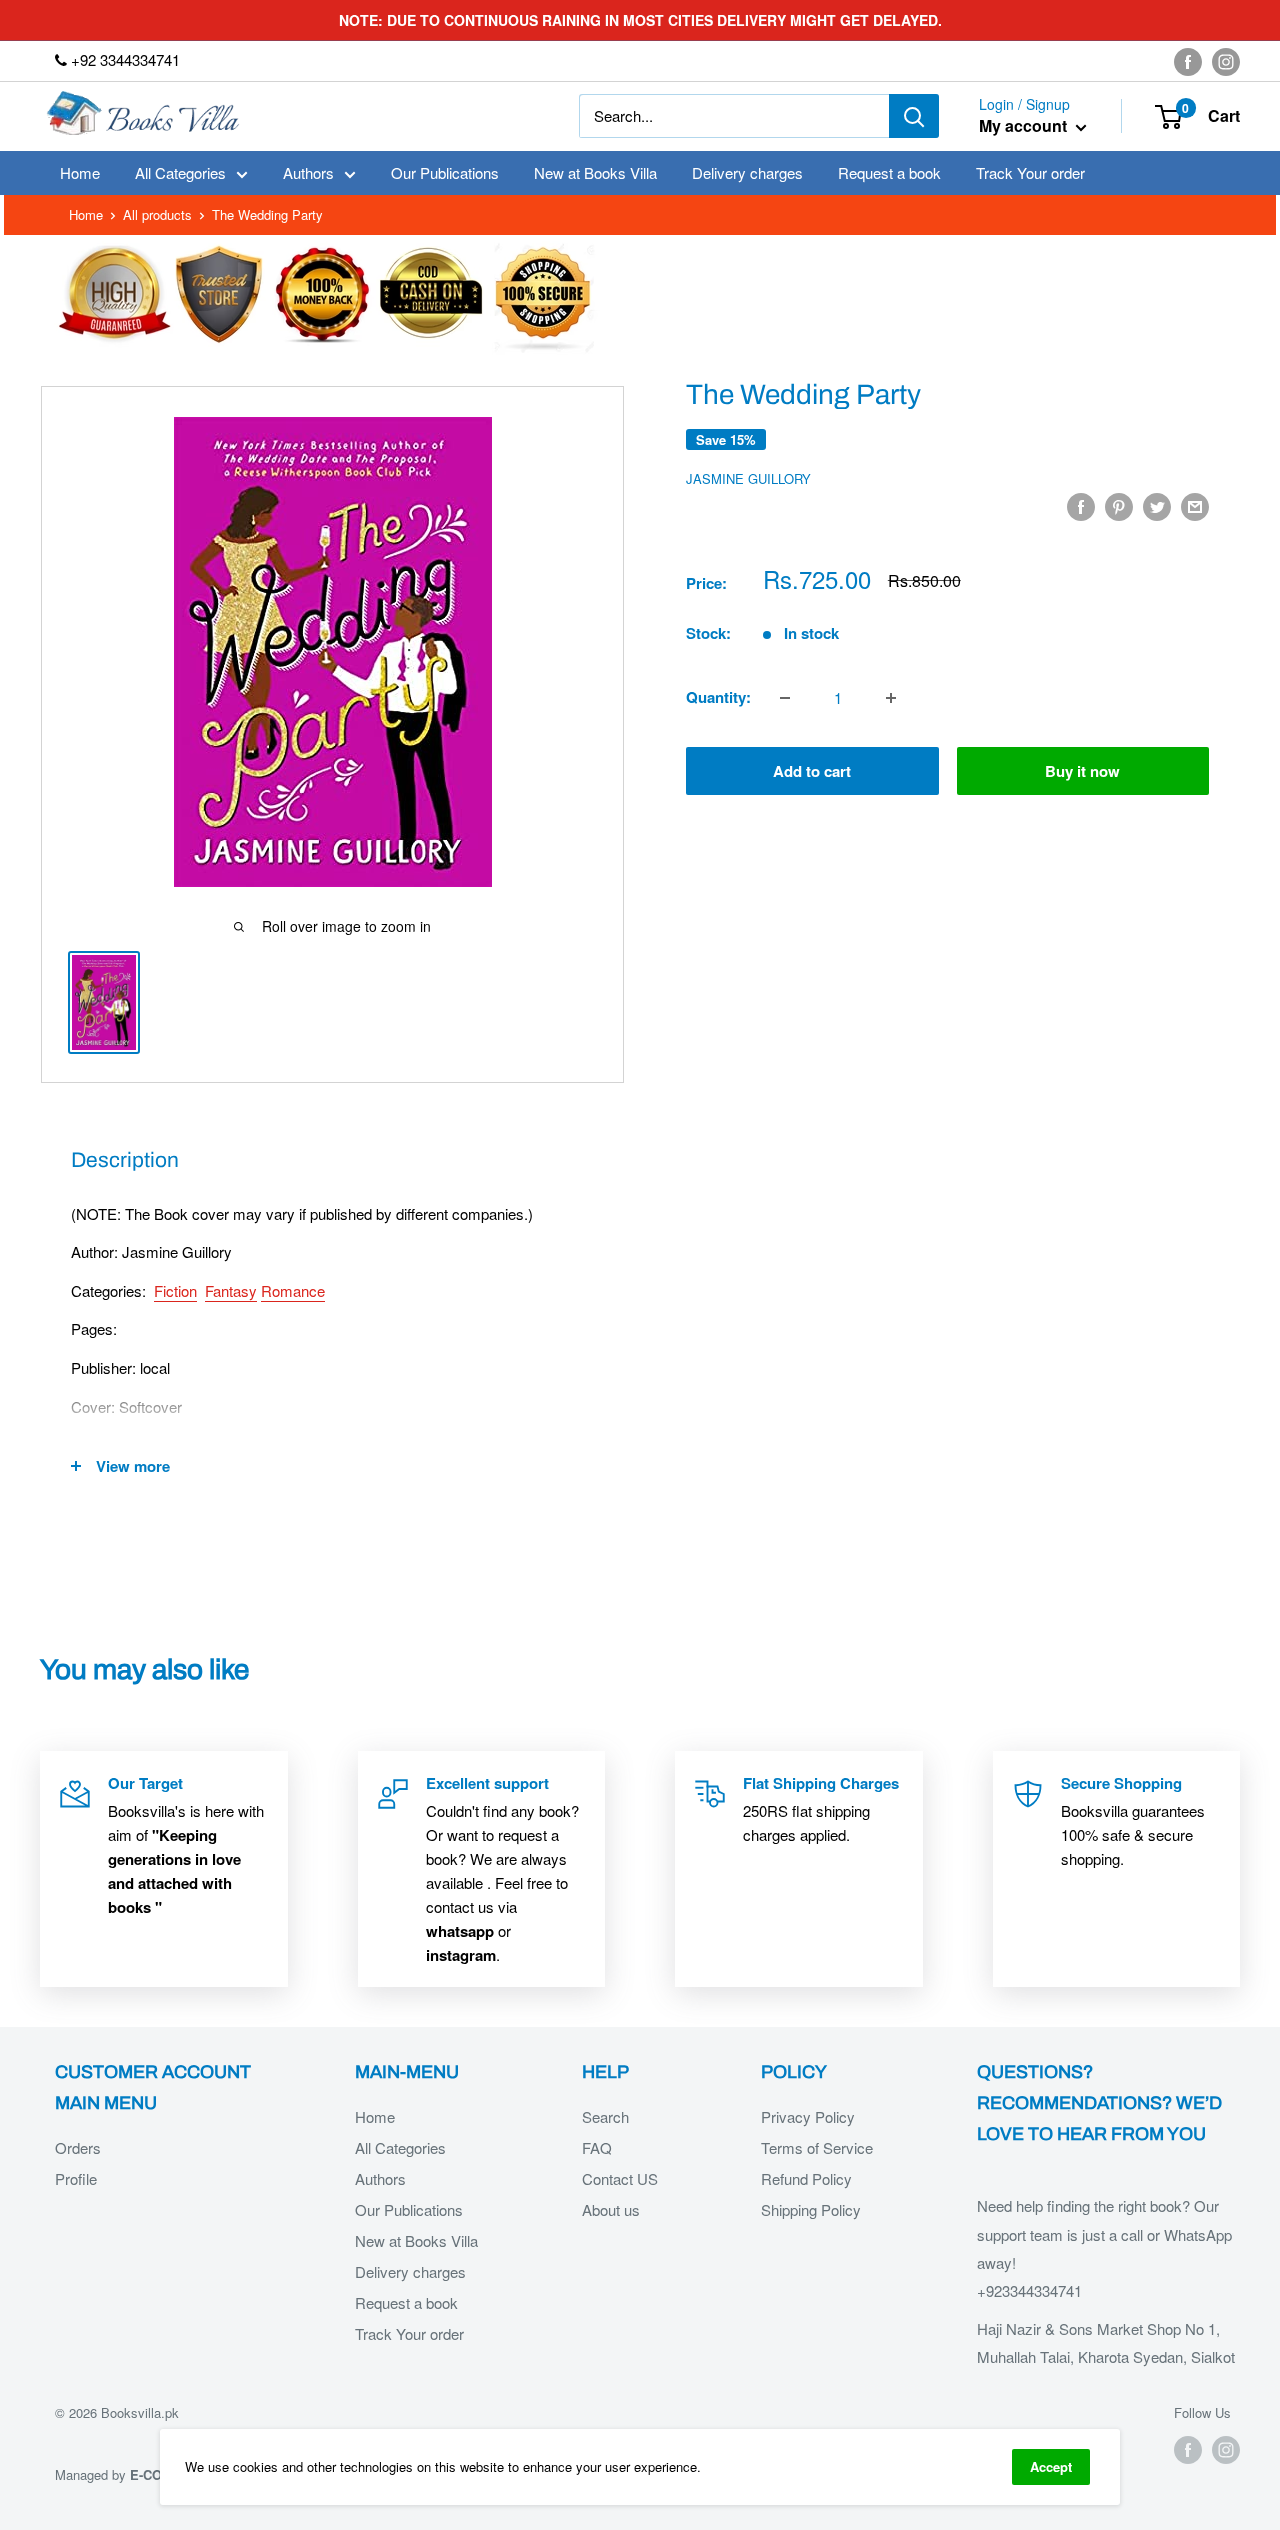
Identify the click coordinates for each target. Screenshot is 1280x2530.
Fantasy (231, 1290)
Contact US (620, 2178)
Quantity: (718, 698)
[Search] (914, 116)
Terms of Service (817, 2147)
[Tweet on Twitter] (1157, 506)
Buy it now (1082, 772)
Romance (293, 1290)
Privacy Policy (808, 2116)
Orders (78, 2147)
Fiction (175, 1290)
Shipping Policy (811, 2209)
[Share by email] (1195, 506)
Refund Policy (806, 2178)
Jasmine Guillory (748, 478)
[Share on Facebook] (1081, 506)
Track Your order (1030, 172)
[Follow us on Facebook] (1188, 61)
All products (157, 214)
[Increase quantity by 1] (891, 698)
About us (611, 2209)
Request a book (889, 172)
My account (1025, 126)
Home (80, 172)
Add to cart (812, 772)
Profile (76, 2178)
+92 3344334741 (123, 59)
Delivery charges (747, 172)
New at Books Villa (595, 172)
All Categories (180, 172)
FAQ (597, 2147)
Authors (308, 172)
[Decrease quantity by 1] (785, 698)
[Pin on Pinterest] (1119, 506)
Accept (1051, 2466)
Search (605, 2116)
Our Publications (445, 172)
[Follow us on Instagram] (1226, 61)
